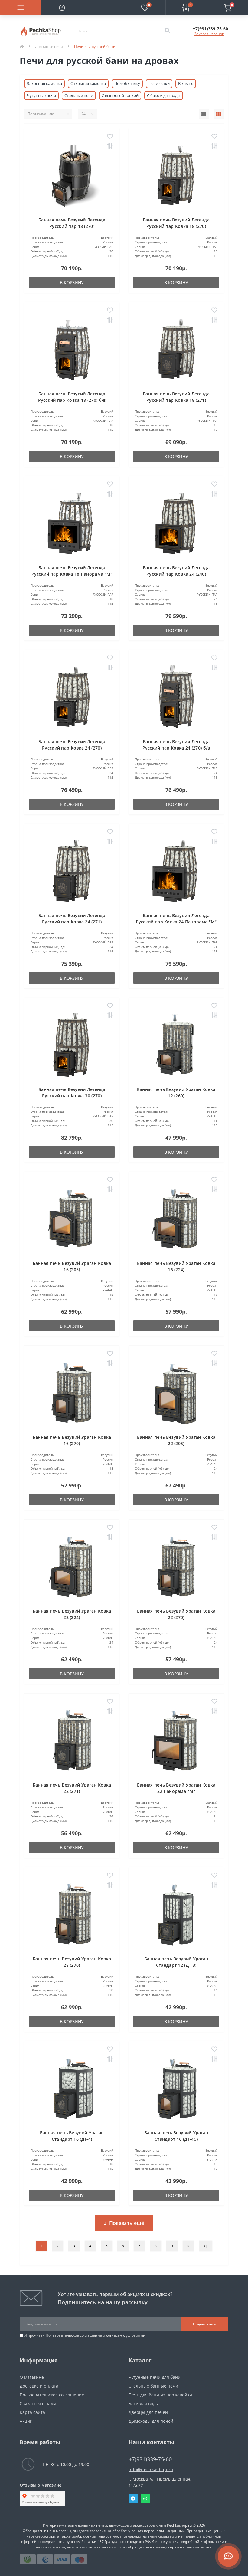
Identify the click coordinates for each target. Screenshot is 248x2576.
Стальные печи (79, 95)
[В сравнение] (110, 146)
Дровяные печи (49, 47)
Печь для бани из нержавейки (160, 2395)
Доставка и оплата (39, 2386)
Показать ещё (127, 2223)
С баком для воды (164, 95)
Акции (26, 2421)
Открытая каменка (88, 83)
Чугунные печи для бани (155, 2377)
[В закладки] (110, 137)
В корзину (72, 283)
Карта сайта (32, 2412)
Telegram (133, 2498)
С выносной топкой (120, 95)
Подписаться (205, 2324)
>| (206, 2246)
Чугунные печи (41, 95)
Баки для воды (144, 2403)
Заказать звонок (209, 34)
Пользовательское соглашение (74, 2335)
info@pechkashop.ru (151, 2470)
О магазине (32, 2377)
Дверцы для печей (148, 2412)
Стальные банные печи (153, 2386)
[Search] (167, 31)
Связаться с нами (38, 2403)
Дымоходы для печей (151, 2421)
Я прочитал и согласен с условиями (85, 2335)
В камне (186, 83)
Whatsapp (145, 2498)
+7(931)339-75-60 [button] (150, 2459)
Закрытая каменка (44, 83)
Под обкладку (127, 83)
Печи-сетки (159, 83)
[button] (210, 29)
